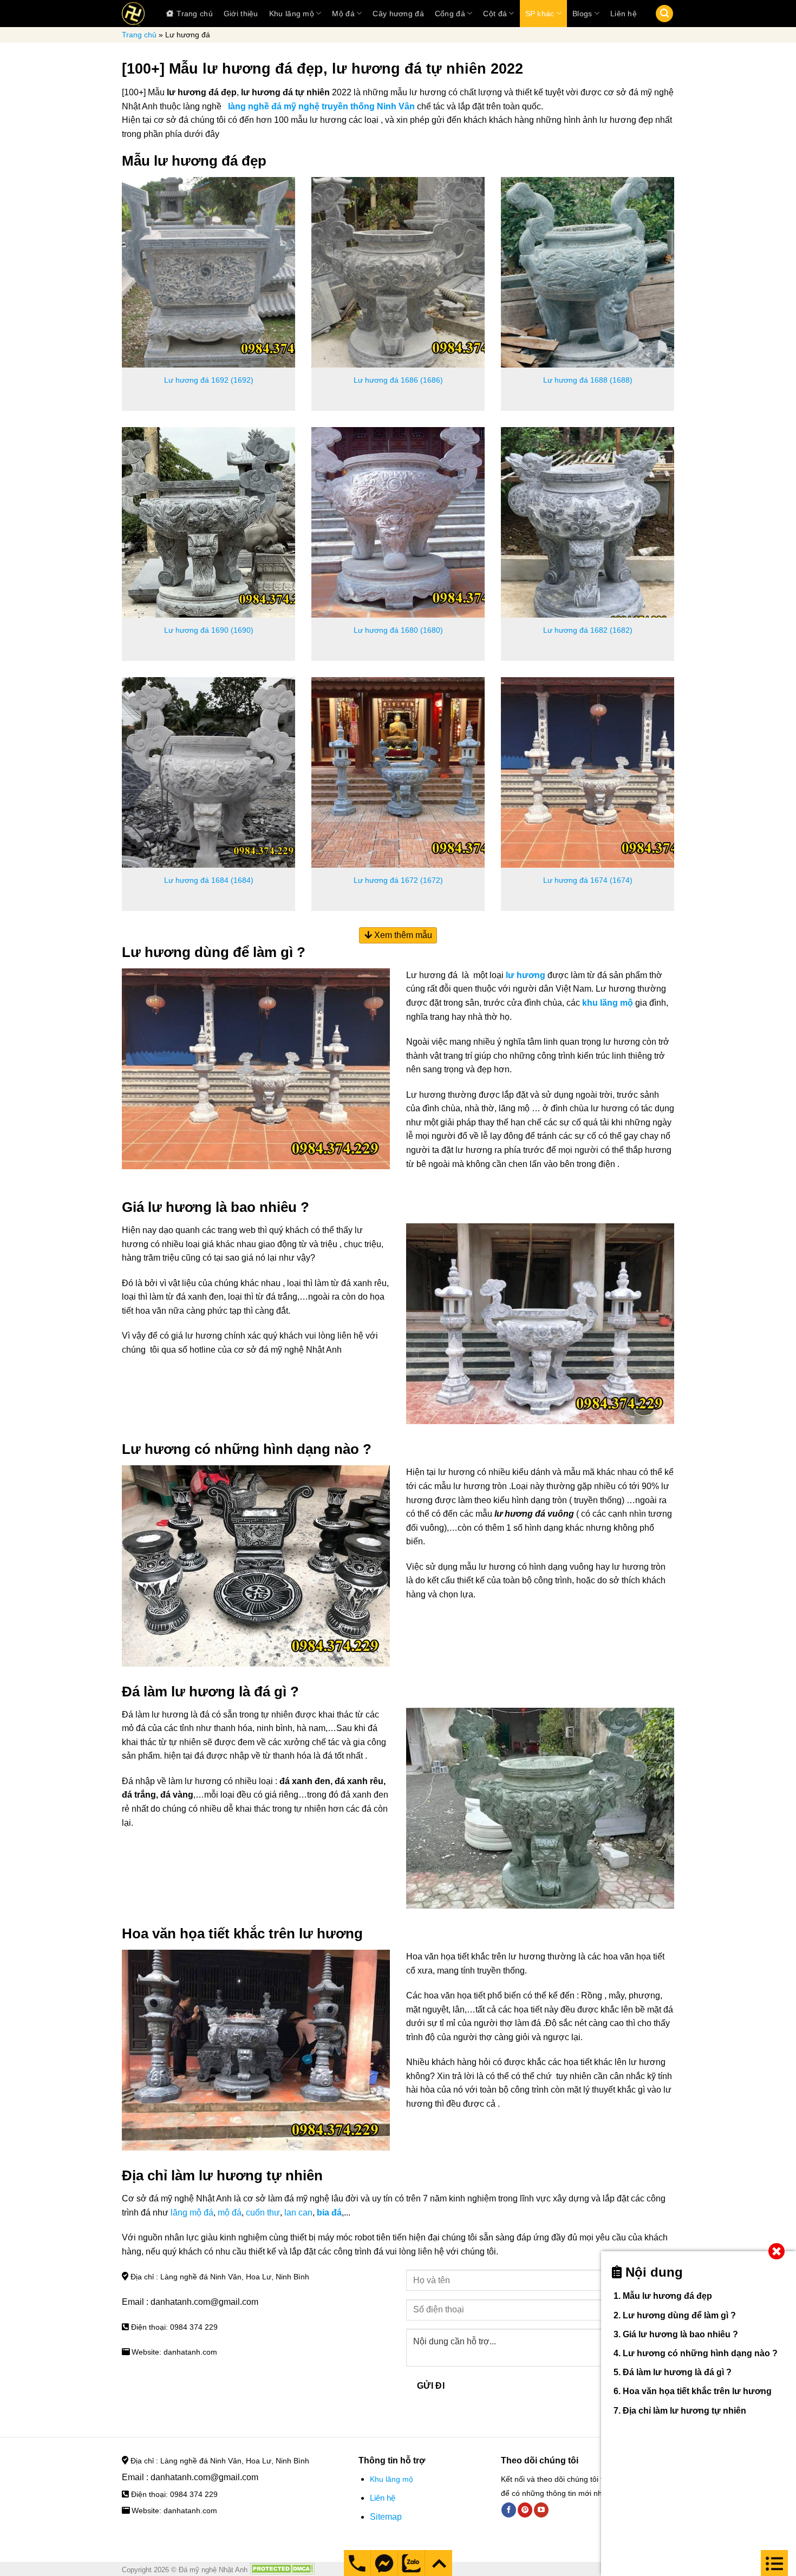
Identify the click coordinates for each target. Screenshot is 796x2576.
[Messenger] (357, 2563)
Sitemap (386, 2517)
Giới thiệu (241, 14)
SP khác (540, 14)
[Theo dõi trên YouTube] (541, 2510)
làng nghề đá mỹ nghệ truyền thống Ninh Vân (321, 106)
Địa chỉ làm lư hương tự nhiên (684, 2411)
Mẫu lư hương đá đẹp (667, 2296)
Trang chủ (195, 14)
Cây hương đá (398, 14)
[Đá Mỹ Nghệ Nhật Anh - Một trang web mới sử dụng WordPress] (133, 14)
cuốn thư (263, 2213)
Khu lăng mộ (292, 14)
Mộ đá (343, 14)
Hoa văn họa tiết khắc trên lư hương (697, 2391)
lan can (298, 2213)
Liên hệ (624, 14)
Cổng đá (450, 14)
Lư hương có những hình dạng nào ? (700, 2353)
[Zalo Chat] (411, 2563)
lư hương (526, 975)
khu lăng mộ (608, 1003)
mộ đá (230, 2213)
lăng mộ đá (192, 2213)
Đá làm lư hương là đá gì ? (677, 2372)
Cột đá (495, 14)
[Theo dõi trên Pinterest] (525, 2510)
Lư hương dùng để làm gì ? (679, 2315)
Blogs (582, 14)
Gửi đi (431, 2386)
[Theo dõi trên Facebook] (509, 2510)
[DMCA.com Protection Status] (282, 2570)
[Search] (664, 14)
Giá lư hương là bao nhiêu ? (680, 2334)
